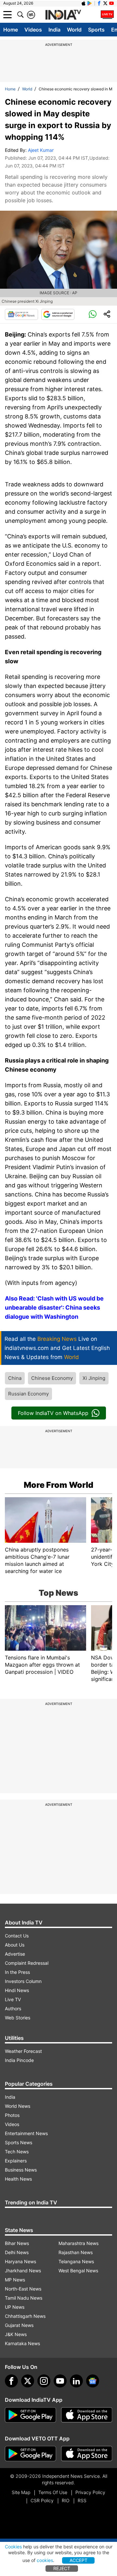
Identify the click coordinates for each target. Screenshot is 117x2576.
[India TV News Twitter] (105, 3)
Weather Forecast (23, 2051)
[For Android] (31, 2454)
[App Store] (87, 2415)
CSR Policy (42, 2500)
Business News (21, 2170)
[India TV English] (63, 15)
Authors (13, 2008)
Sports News (19, 2142)
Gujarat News (19, 2325)
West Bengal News (78, 2271)
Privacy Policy (90, 2492)
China (15, 1378)
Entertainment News (26, 2133)
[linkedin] (76, 2381)
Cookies (13, 2547)
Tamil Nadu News (24, 2298)
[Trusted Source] (58, 314)
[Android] (90, 3)
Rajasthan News (76, 2252)
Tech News (17, 2152)
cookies (45, 2560)
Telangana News (76, 2261)
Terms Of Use (53, 2492)
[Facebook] (11, 2381)
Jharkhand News (23, 2271)
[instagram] (44, 2381)
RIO (66, 2500)
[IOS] (84, 3)
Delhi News (17, 2252)
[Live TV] (107, 15)
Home (11, 30)
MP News (15, 2280)
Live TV (13, 1999)
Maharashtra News (78, 2243)
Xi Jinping (94, 1378)
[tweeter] (28, 2381)
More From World (58, 1485)
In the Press (17, 1972)
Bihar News (17, 2243)
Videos (33, 30)
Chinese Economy (52, 1378)
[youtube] (60, 2381)
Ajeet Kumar (41, 150)
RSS (82, 2500)
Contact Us (17, 1936)
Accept (78, 2560)
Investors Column (23, 1981)
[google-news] (93, 2381)
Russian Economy (28, 1394)
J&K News (16, 2334)
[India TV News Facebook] (99, 3)
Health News (18, 2179)
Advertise (15, 1954)
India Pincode (19, 2060)
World (74, 30)
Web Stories (18, 2018)
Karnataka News (22, 2343)
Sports (96, 30)
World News (18, 2106)
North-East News (23, 2289)
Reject (62, 2568)
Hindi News (17, 1990)
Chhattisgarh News (25, 2316)
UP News (15, 2307)
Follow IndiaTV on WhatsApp (53, 1413)
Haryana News (20, 2261)
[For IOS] (87, 2454)
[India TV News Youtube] (111, 3)
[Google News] (21, 314)
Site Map (21, 2492)
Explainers (16, 2161)
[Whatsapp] (93, 314)
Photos (12, 2115)
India (54, 30)
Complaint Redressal (27, 1963)
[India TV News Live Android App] (31, 2415)
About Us (15, 1945)
